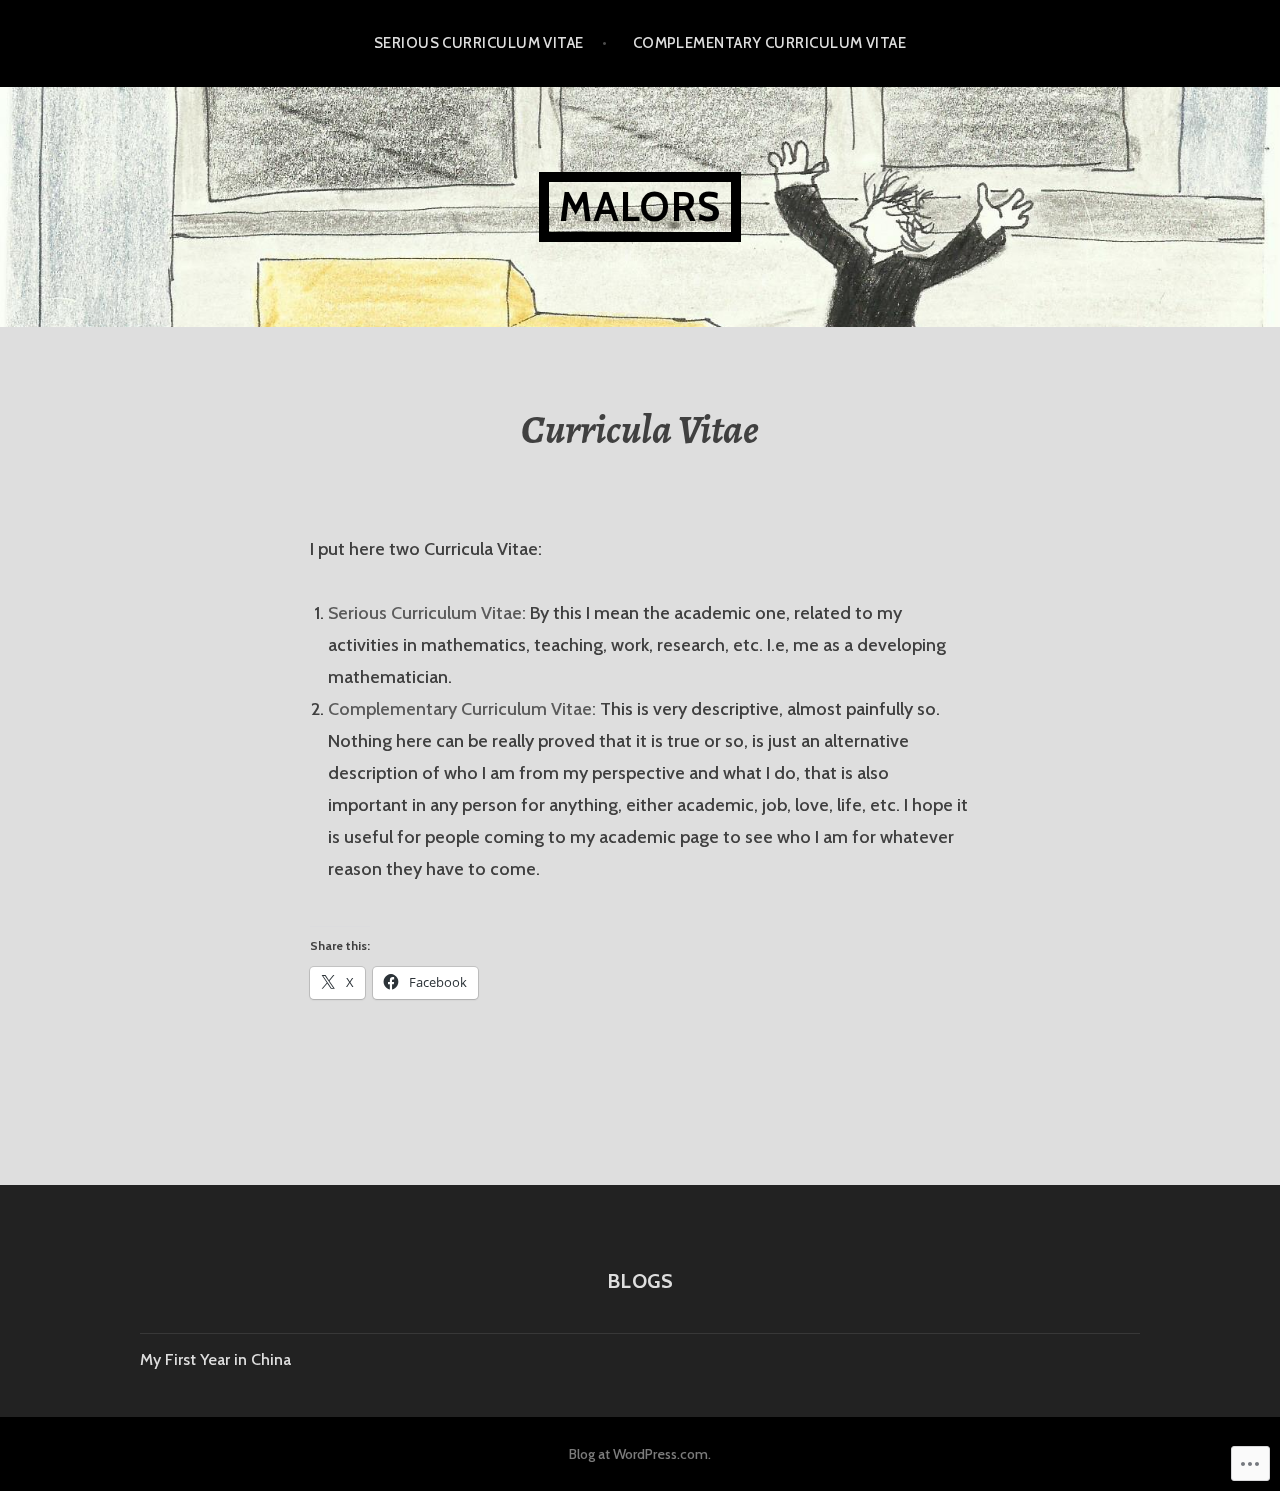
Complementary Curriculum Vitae (770, 43)
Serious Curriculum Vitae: (429, 613)
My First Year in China (215, 1359)
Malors (640, 206)
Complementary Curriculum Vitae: (462, 709)
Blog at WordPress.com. (640, 1454)
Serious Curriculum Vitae (479, 43)
